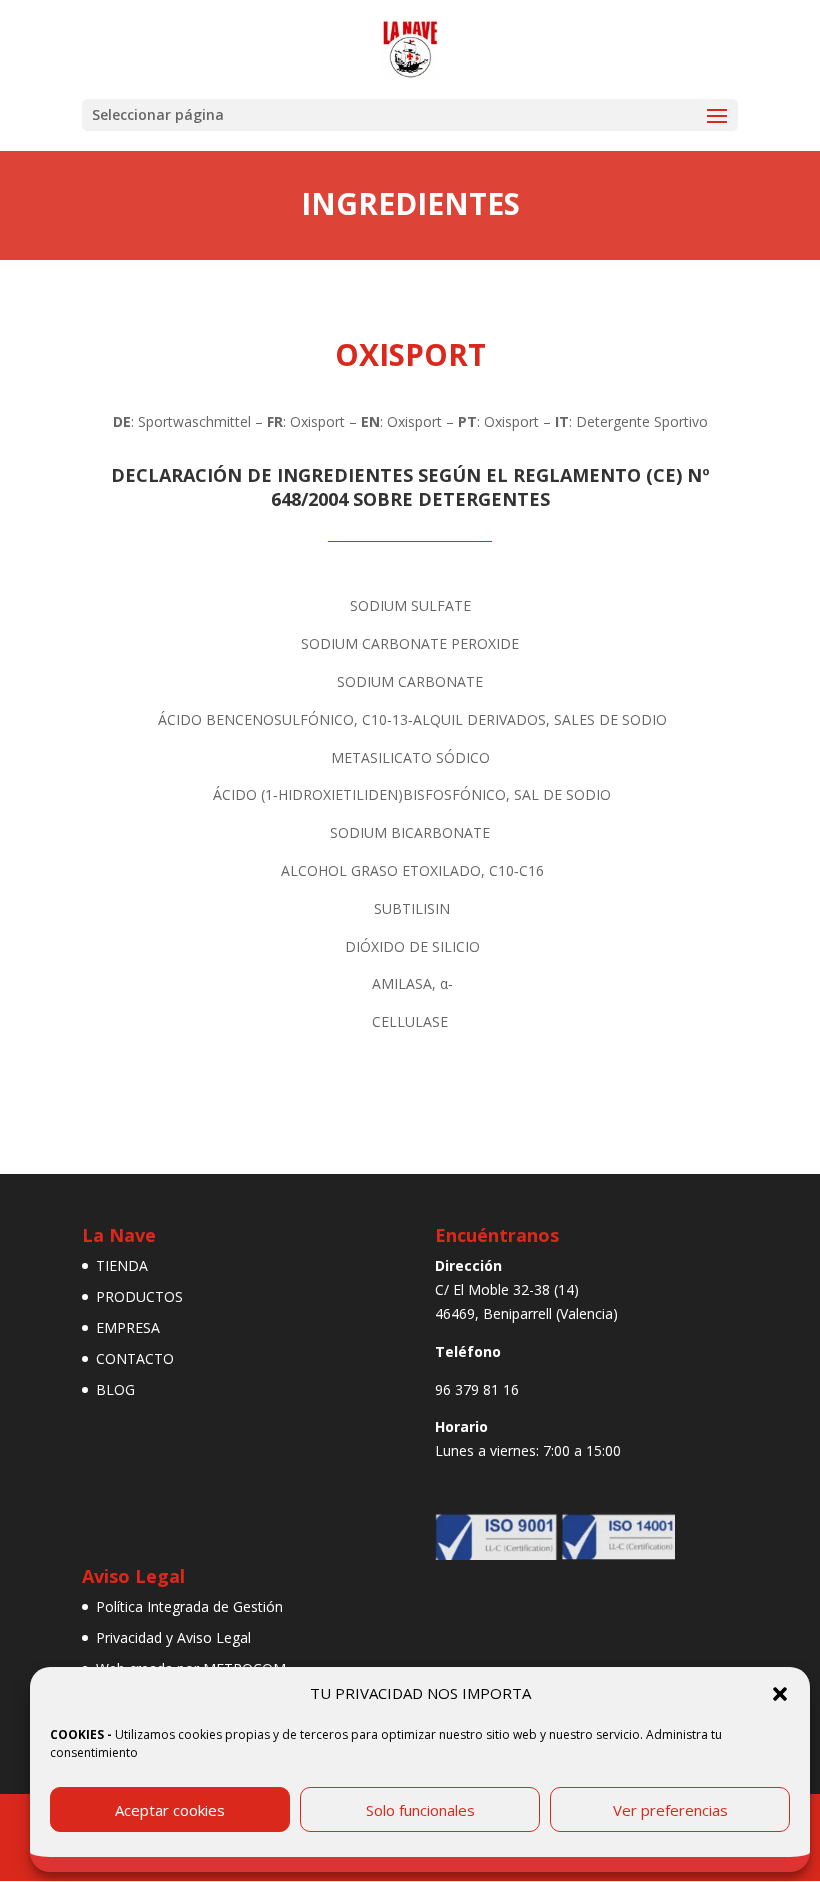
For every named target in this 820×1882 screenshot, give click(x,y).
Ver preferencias (670, 1810)
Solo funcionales (420, 1810)
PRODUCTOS (139, 1296)
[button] (780, 1694)
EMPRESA (128, 1327)
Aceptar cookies (170, 1810)
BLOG (115, 1389)
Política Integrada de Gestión (189, 1606)
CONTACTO (135, 1358)
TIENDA (122, 1265)
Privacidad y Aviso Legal (173, 1637)
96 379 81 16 (477, 1389)
